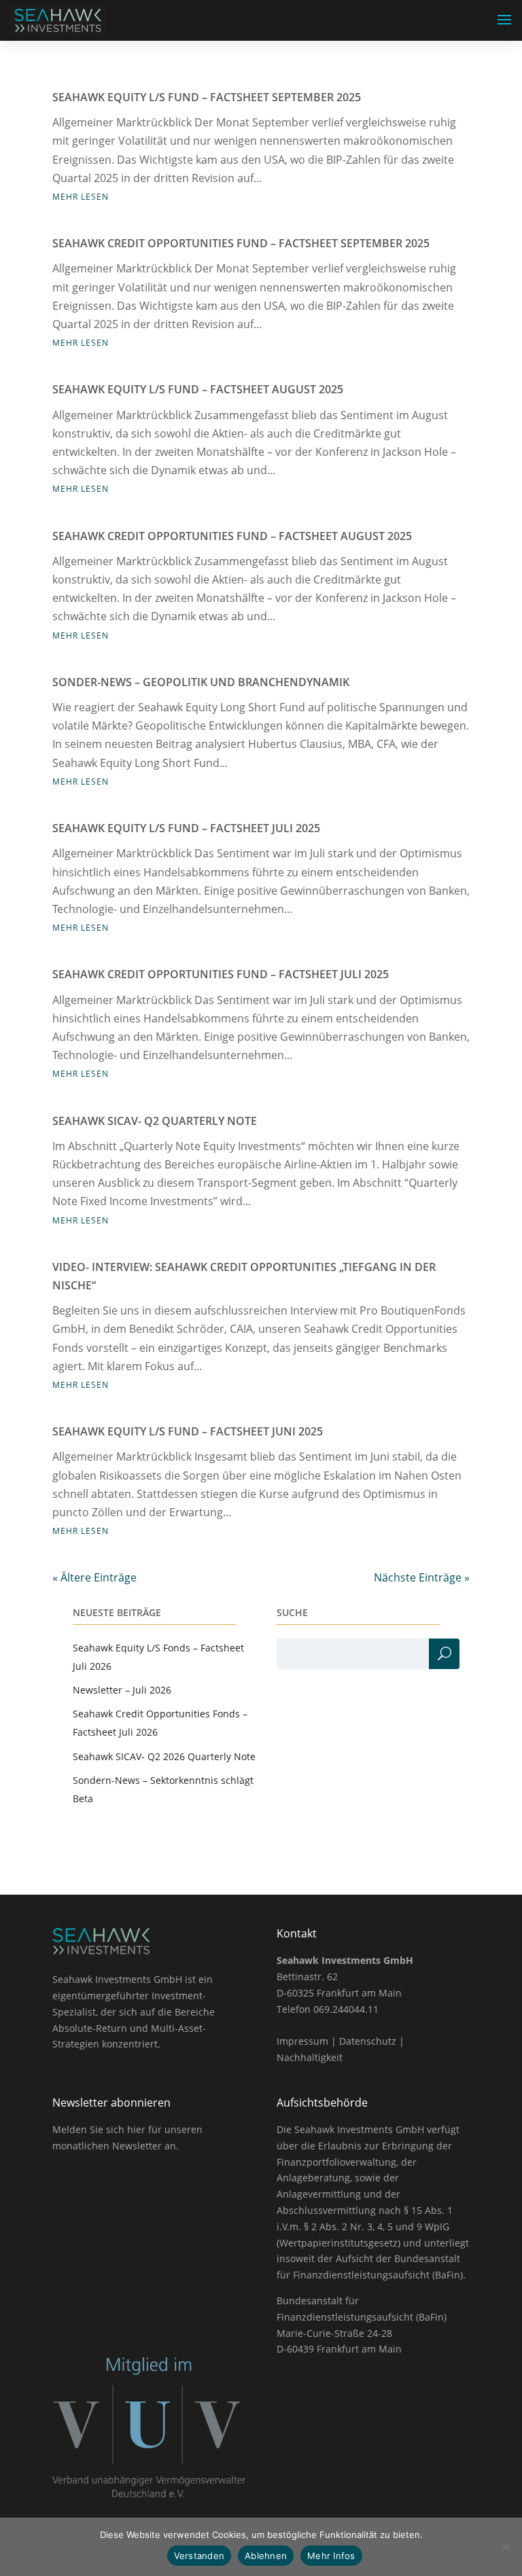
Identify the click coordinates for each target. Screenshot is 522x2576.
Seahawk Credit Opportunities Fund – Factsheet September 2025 (241, 243)
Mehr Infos (331, 2556)
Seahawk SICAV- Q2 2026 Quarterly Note (164, 1756)
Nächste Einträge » (422, 1577)
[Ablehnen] (505, 2547)
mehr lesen (81, 197)
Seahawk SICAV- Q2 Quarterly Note (155, 1121)
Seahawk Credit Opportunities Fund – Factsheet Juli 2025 (221, 974)
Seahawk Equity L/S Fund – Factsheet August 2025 (198, 389)
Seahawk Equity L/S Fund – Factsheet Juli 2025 (186, 828)
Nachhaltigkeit (310, 2057)
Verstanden (199, 2556)
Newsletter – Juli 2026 (122, 1690)
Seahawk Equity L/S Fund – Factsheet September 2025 (207, 97)
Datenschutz (368, 2041)
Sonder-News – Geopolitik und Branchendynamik (201, 682)
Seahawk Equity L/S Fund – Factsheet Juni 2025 (188, 1431)
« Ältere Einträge (94, 1577)
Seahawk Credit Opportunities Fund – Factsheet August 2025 (232, 536)
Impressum (302, 2041)
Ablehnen (266, 2556)
